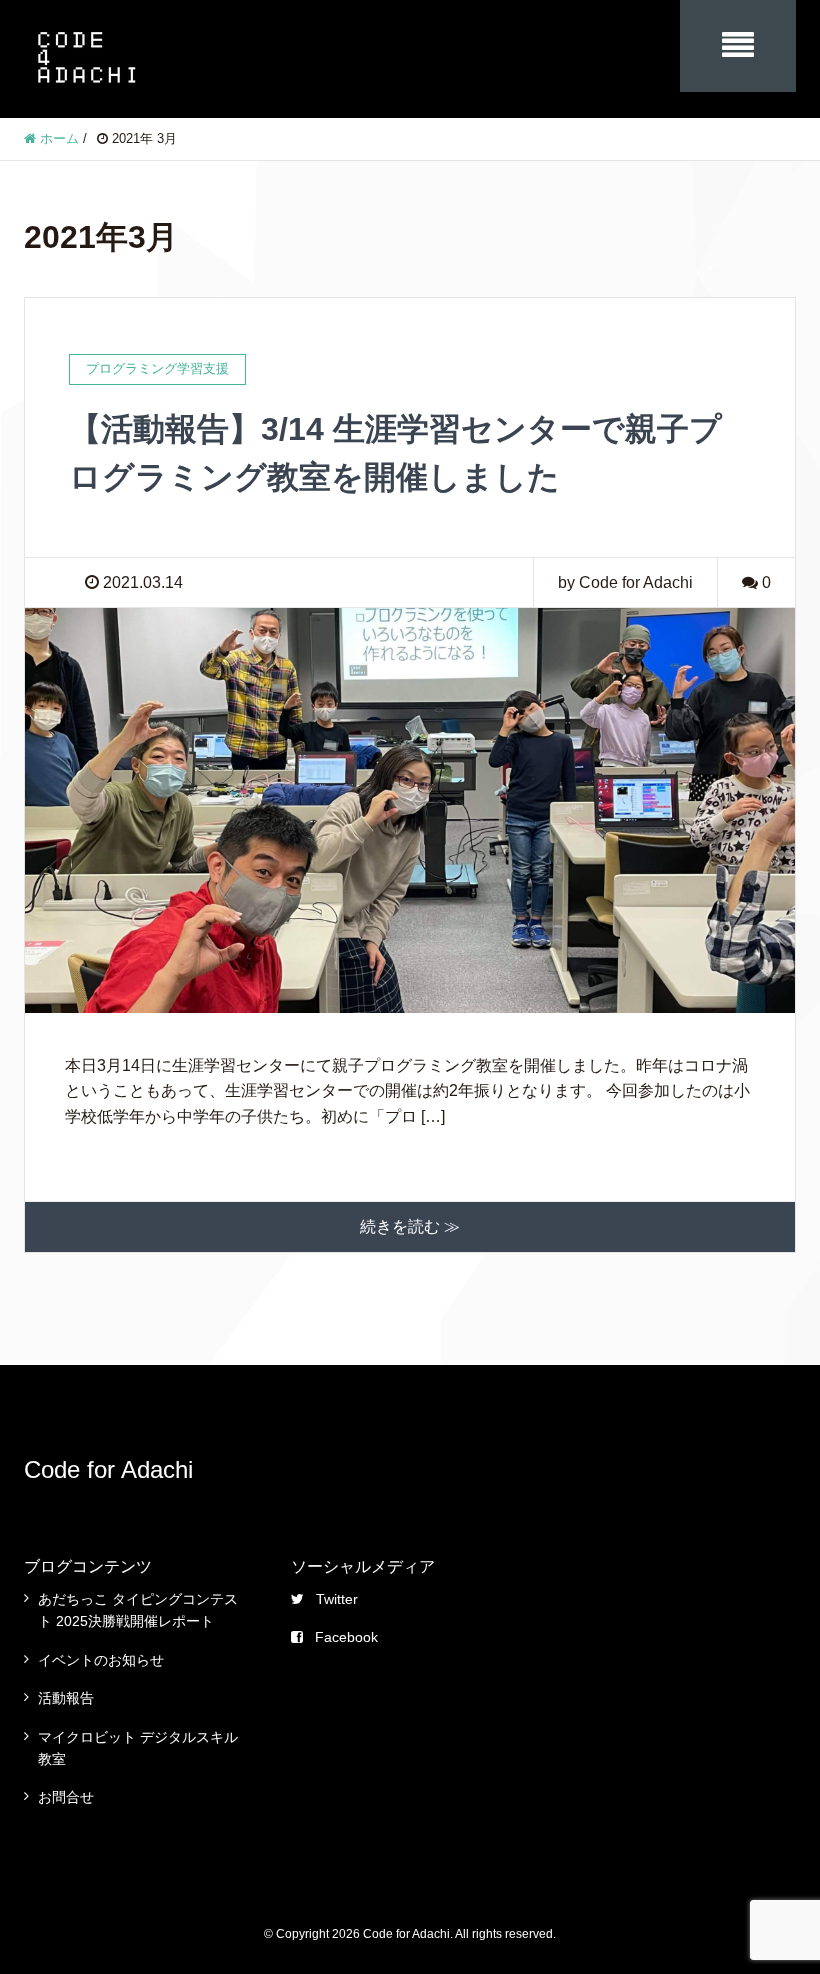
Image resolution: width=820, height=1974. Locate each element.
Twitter (337, 1599)
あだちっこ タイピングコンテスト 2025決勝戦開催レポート (138, 1610)
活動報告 (66, 1698)
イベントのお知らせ (101, 1660)
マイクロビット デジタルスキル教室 (138, 1748)
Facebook (346, 1637)
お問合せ (66, 1797)
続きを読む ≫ (410, 1226)
